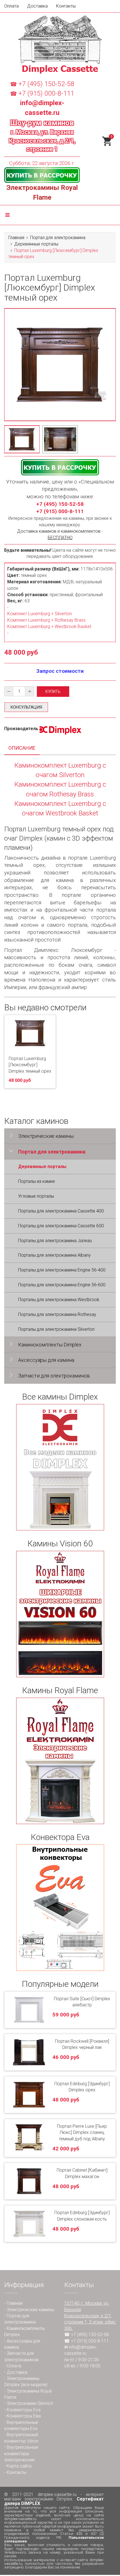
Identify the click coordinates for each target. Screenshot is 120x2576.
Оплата (11, 6)
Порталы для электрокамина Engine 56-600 (62, 1285)
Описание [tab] (22, 748)
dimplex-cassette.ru (57, 2494)
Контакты (66, 6)
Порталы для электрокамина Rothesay (57, 1314)
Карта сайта (19, 2466)
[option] (22, 439)
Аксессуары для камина (46, 1360)
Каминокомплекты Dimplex (50, 1345)
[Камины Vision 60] (60, 1614)
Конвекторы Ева (24, 2416)
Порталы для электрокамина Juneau (55, 1241)
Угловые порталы (36, 1196)
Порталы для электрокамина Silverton (56, 1329)
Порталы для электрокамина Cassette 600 (61, 1226)
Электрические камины (46, 1136)
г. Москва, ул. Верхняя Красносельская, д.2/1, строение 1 (42, 141)
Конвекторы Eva (24, 2410)
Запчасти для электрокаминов (54, 1376)
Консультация (26, 707)
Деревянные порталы (36, 244)
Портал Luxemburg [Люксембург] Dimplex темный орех (30, 1065)
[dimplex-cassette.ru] (60, 44)
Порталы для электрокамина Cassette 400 (61, 1211)
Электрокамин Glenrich (30, 2403)
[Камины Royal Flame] (60, 1761)
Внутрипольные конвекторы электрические (21, 2454)
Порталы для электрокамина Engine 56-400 (62, 1270)
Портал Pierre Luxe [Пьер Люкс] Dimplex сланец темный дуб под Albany (82, 2133)
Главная (16, 238)
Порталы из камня (36, 1181)
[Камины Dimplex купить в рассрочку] (42, 175)
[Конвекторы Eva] (60, 1908)
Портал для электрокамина (58, 238)
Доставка (37, 6)
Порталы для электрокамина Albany (54, 1255)
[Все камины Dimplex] (60, 1467)
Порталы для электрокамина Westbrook (59, 1300)
